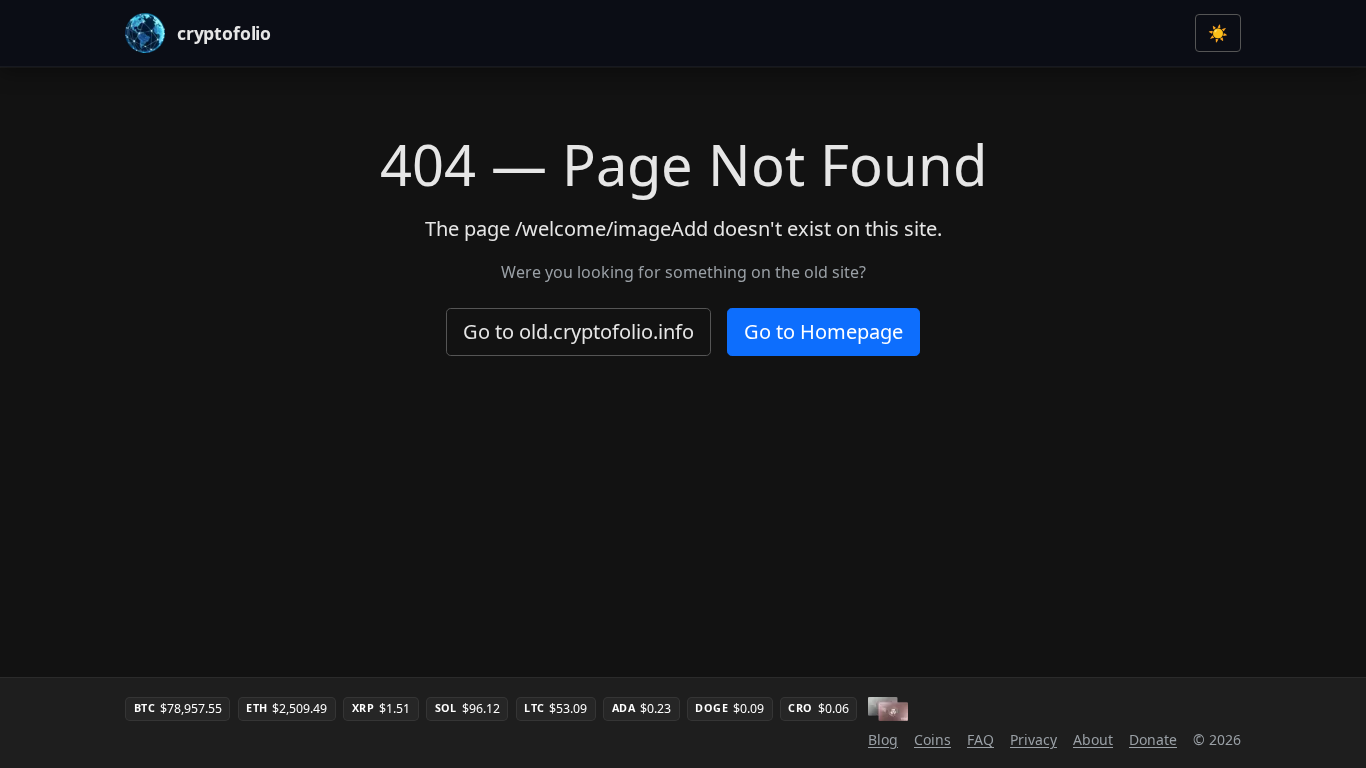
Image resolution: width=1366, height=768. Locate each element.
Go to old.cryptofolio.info (578, 331)
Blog (883, 739)
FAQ (980, 739)
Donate (1153, 739)
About (1093, 739)
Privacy (1033, 739)
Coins (932, 739)
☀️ (1218, 33)
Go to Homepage (823, 331)
